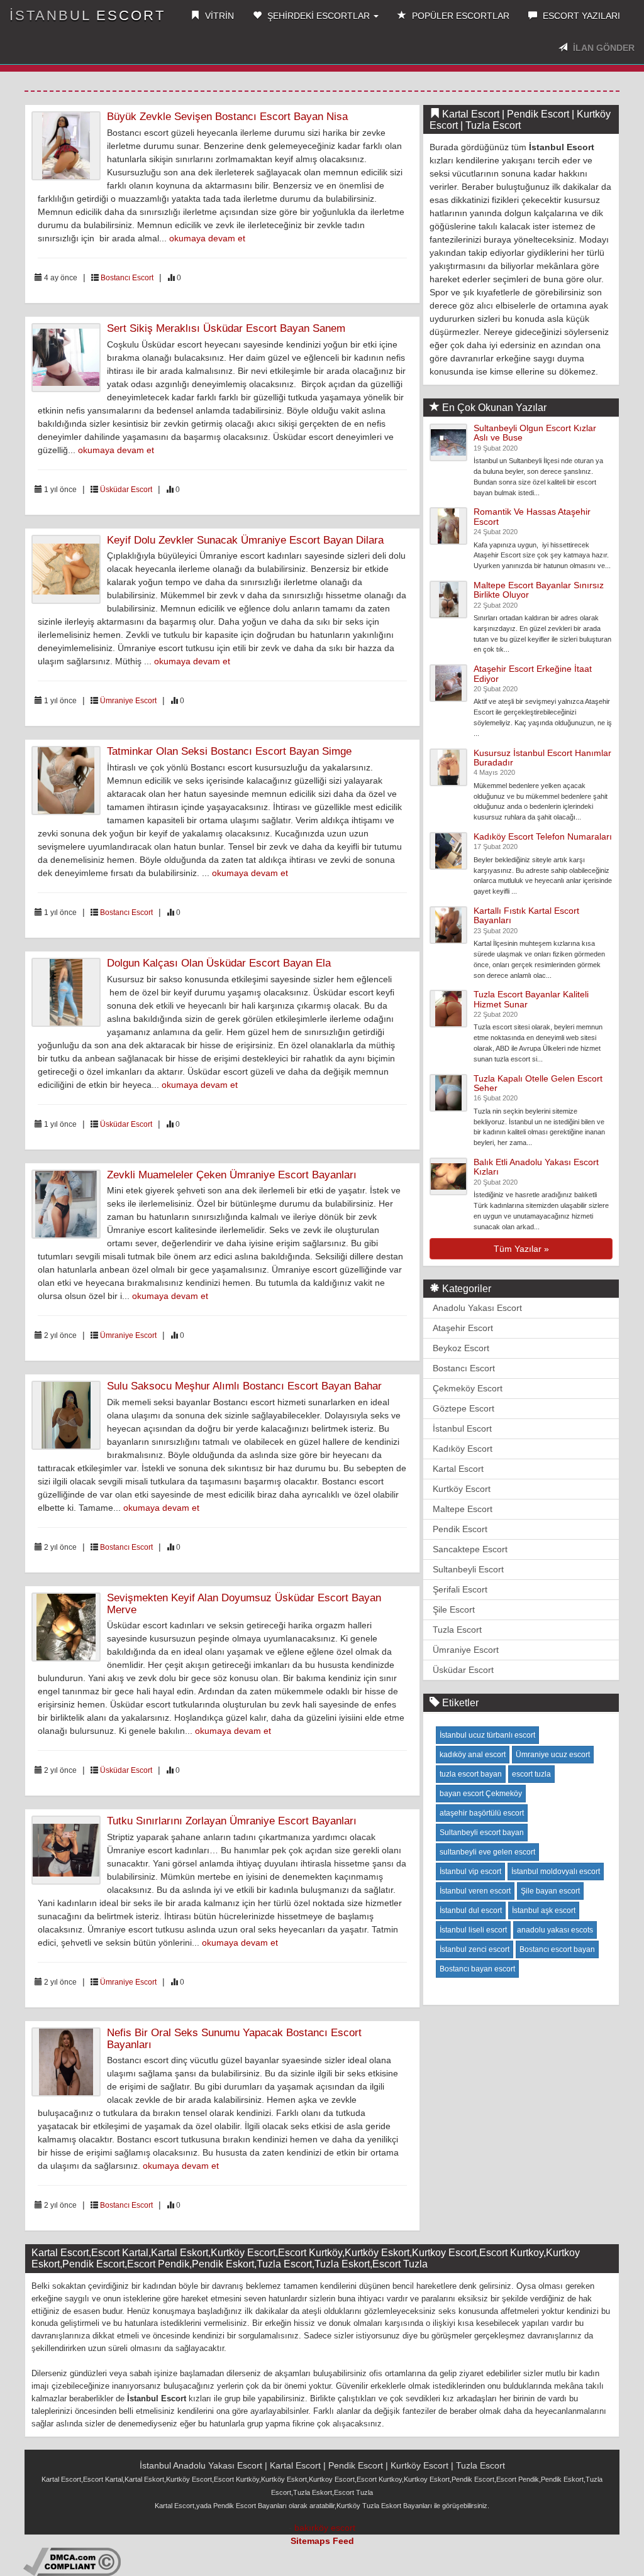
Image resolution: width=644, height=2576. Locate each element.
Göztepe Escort (464, 1408)
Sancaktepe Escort (470, 1549)
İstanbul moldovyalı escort (556, 1872)
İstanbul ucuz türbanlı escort (487, 1735)
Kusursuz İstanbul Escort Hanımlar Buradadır (542, 758)
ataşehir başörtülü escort (482, 1813)
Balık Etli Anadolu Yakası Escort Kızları (536, 1167)
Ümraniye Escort (128, 701)
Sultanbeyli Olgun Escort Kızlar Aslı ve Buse (535, 433)
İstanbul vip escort (470, 1872)
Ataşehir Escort (463, 1328)
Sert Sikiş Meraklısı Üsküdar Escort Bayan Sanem (226, 328)
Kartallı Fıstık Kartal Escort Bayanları (526, 915)
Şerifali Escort (460, 1589)
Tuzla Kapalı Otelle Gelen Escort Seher (538, 1083)
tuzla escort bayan (471, 1774)
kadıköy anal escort (473, 1755)
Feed (343, 2541)
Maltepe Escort (463, 1509)
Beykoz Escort (461, 1348)
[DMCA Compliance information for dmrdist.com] (72, 2561)
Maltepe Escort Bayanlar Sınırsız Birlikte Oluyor (539, 590)
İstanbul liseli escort (473, 1930)
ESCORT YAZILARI (580, 16)
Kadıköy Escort (463, 1449)
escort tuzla (531, 1774)
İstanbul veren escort (475, 1891)
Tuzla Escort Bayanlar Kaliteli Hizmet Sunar (531, 999)
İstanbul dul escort (471, 1910)
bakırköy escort (325, 2528)
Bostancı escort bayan (557, 1949)
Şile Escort (454, 1609)
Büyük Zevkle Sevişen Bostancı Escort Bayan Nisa (227, 117)
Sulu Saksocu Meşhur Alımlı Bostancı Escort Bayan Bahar (244, 1386)
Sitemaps (310, 2541)
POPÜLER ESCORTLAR (459, 16)
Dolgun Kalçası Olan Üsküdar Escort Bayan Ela (219, 963)
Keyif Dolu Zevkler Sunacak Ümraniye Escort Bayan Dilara (245, 540)
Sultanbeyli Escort (468, 1569)
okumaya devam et (207, 238)
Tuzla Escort (457, 1630)
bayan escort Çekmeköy (481, 1794)
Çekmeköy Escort (468, 1388)
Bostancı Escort (127, 278)
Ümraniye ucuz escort (553, 1755)
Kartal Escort (458, 1469)
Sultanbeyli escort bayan (482, 1833)
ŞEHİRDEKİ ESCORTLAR (319, 16)
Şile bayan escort (550, 1891)
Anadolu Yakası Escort (477, 1308)
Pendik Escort (460, 1529)
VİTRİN (218, 16)
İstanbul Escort (87, 15)
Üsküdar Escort (126, 490)
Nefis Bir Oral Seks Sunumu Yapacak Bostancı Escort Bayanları (234, 2039)
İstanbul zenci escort (475, 1949)
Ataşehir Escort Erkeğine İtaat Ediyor (533, 673)
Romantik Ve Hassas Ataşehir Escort (532, 516)
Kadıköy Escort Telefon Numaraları (543, 836)
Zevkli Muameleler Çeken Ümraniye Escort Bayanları (232, 1175)
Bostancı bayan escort (477, 1969)
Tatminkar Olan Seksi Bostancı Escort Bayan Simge (229, 751)
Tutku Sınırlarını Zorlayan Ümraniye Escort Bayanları (232, 1821)
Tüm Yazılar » (521, 1249)
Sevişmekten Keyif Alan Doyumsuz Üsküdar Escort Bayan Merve (244, 1604)
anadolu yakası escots (555, 1930)
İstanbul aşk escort (544, 1910)
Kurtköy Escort (462, 1489)
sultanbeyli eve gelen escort (487, 1852)
